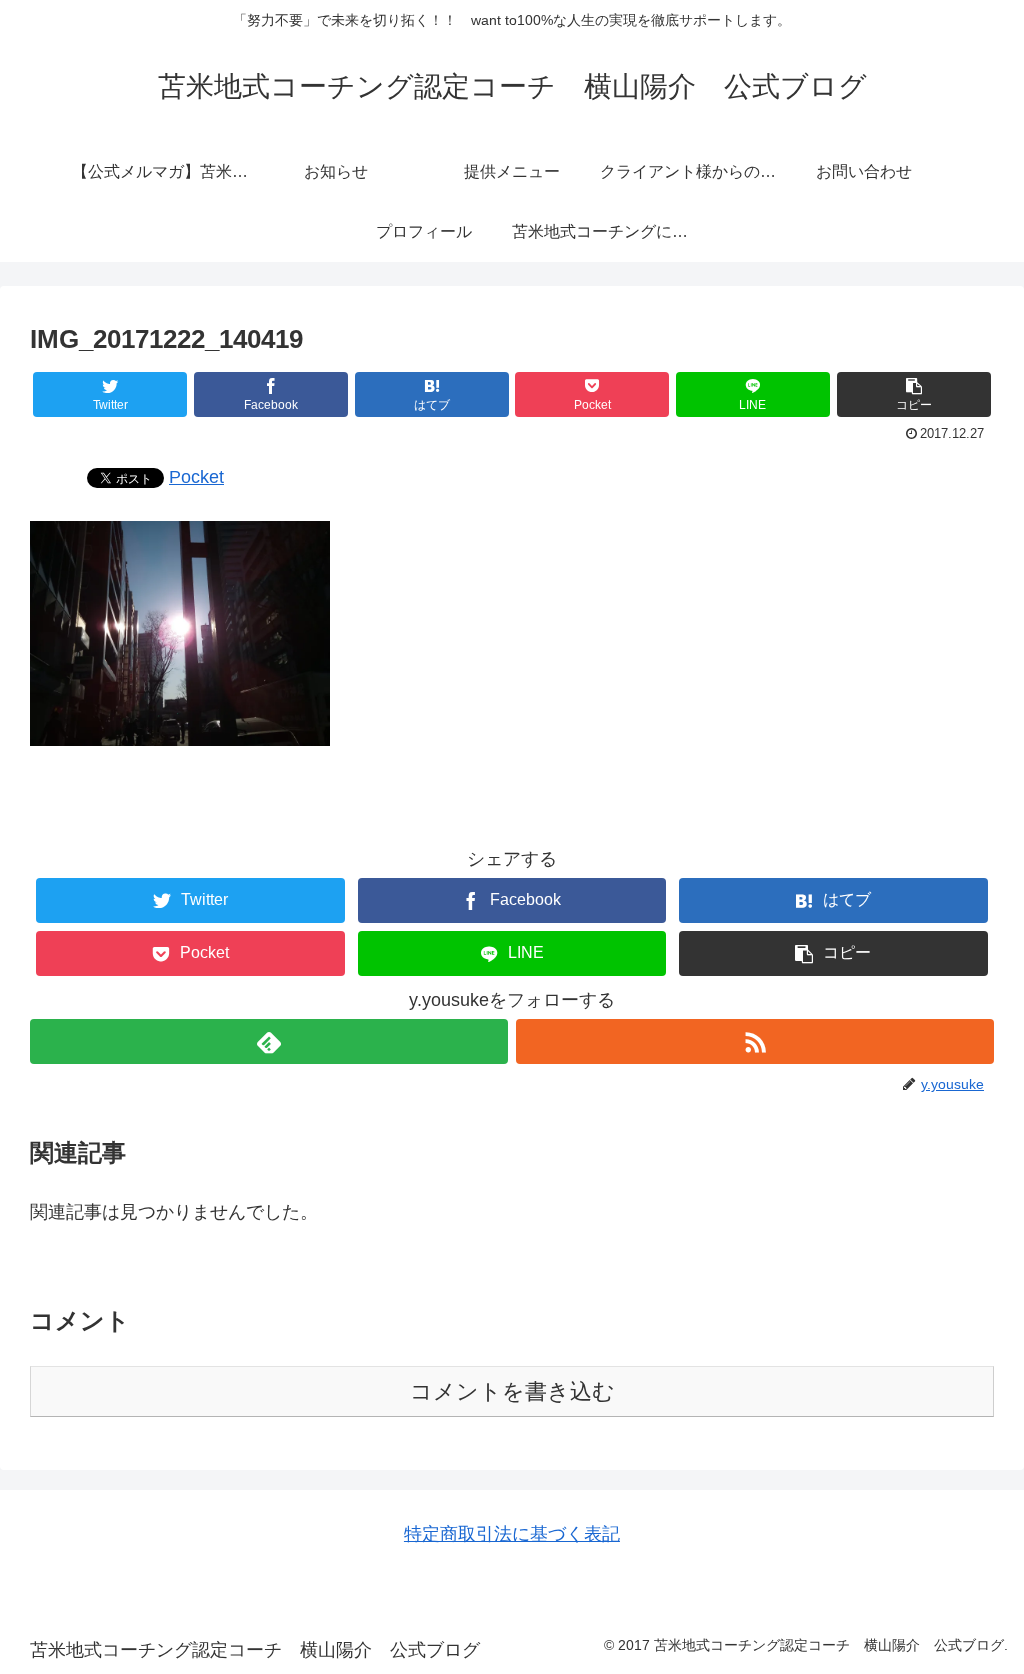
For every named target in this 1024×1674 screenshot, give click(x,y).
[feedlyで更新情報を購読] (269, 1041)
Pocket (196, 477)
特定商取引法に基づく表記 (512, 1534)
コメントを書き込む (512, 1391)
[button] (914, 394)
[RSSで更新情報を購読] (755, 1041)
